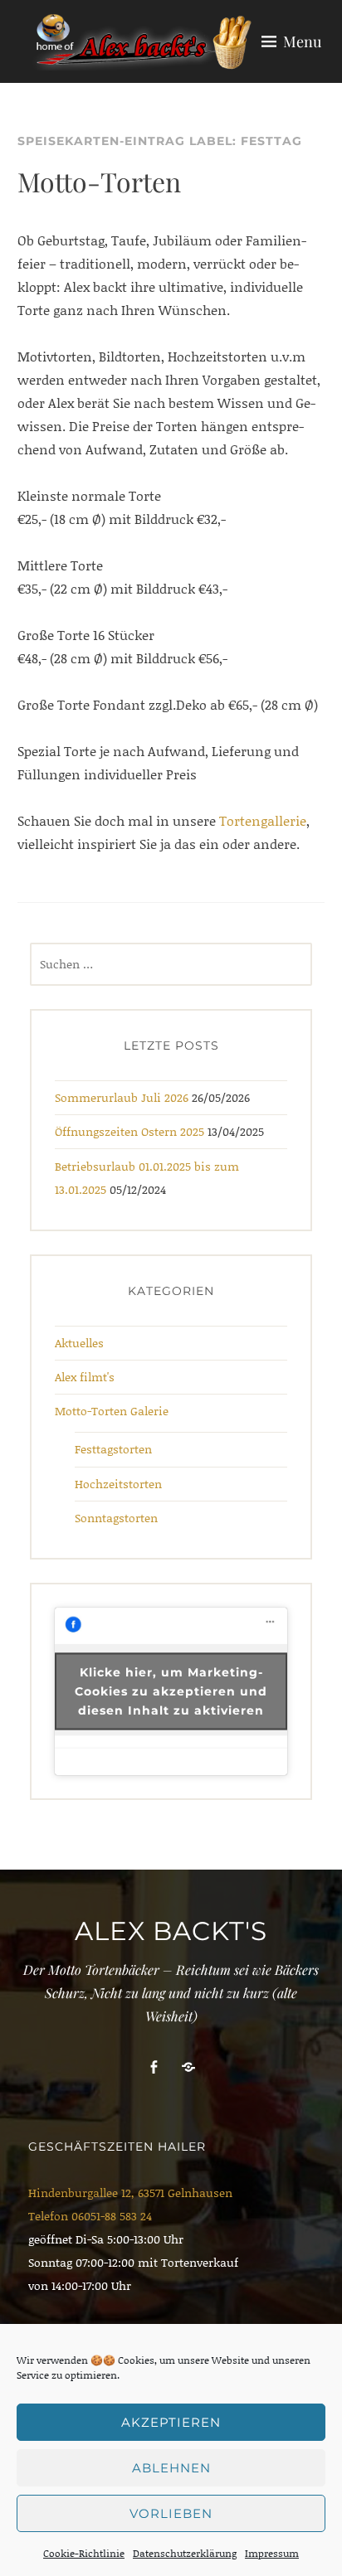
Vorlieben (171, 2513)
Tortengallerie (263, 820)
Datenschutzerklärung (185, 2553)
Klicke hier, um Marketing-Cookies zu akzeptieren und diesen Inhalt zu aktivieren (171, 1691)
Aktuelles (79, 1343)
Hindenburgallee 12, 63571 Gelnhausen (130, 2193)
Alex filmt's (85, 1377)
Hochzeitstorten (118, 1484)
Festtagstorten (113, 1449)
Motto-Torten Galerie (112, 1411)
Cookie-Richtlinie (84, 2553)
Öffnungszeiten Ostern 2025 (129, 1131)
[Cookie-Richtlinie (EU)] (188, 2067)
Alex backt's (171, 1931)
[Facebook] (154, 2067)
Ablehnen (171, 2468)
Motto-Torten (99, 181)
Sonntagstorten (116, 1518)
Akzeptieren (171, 2422)
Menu (302, 41)
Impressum (272, 2553)
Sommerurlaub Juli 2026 (122, 1097)
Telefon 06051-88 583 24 (90, 2216)
